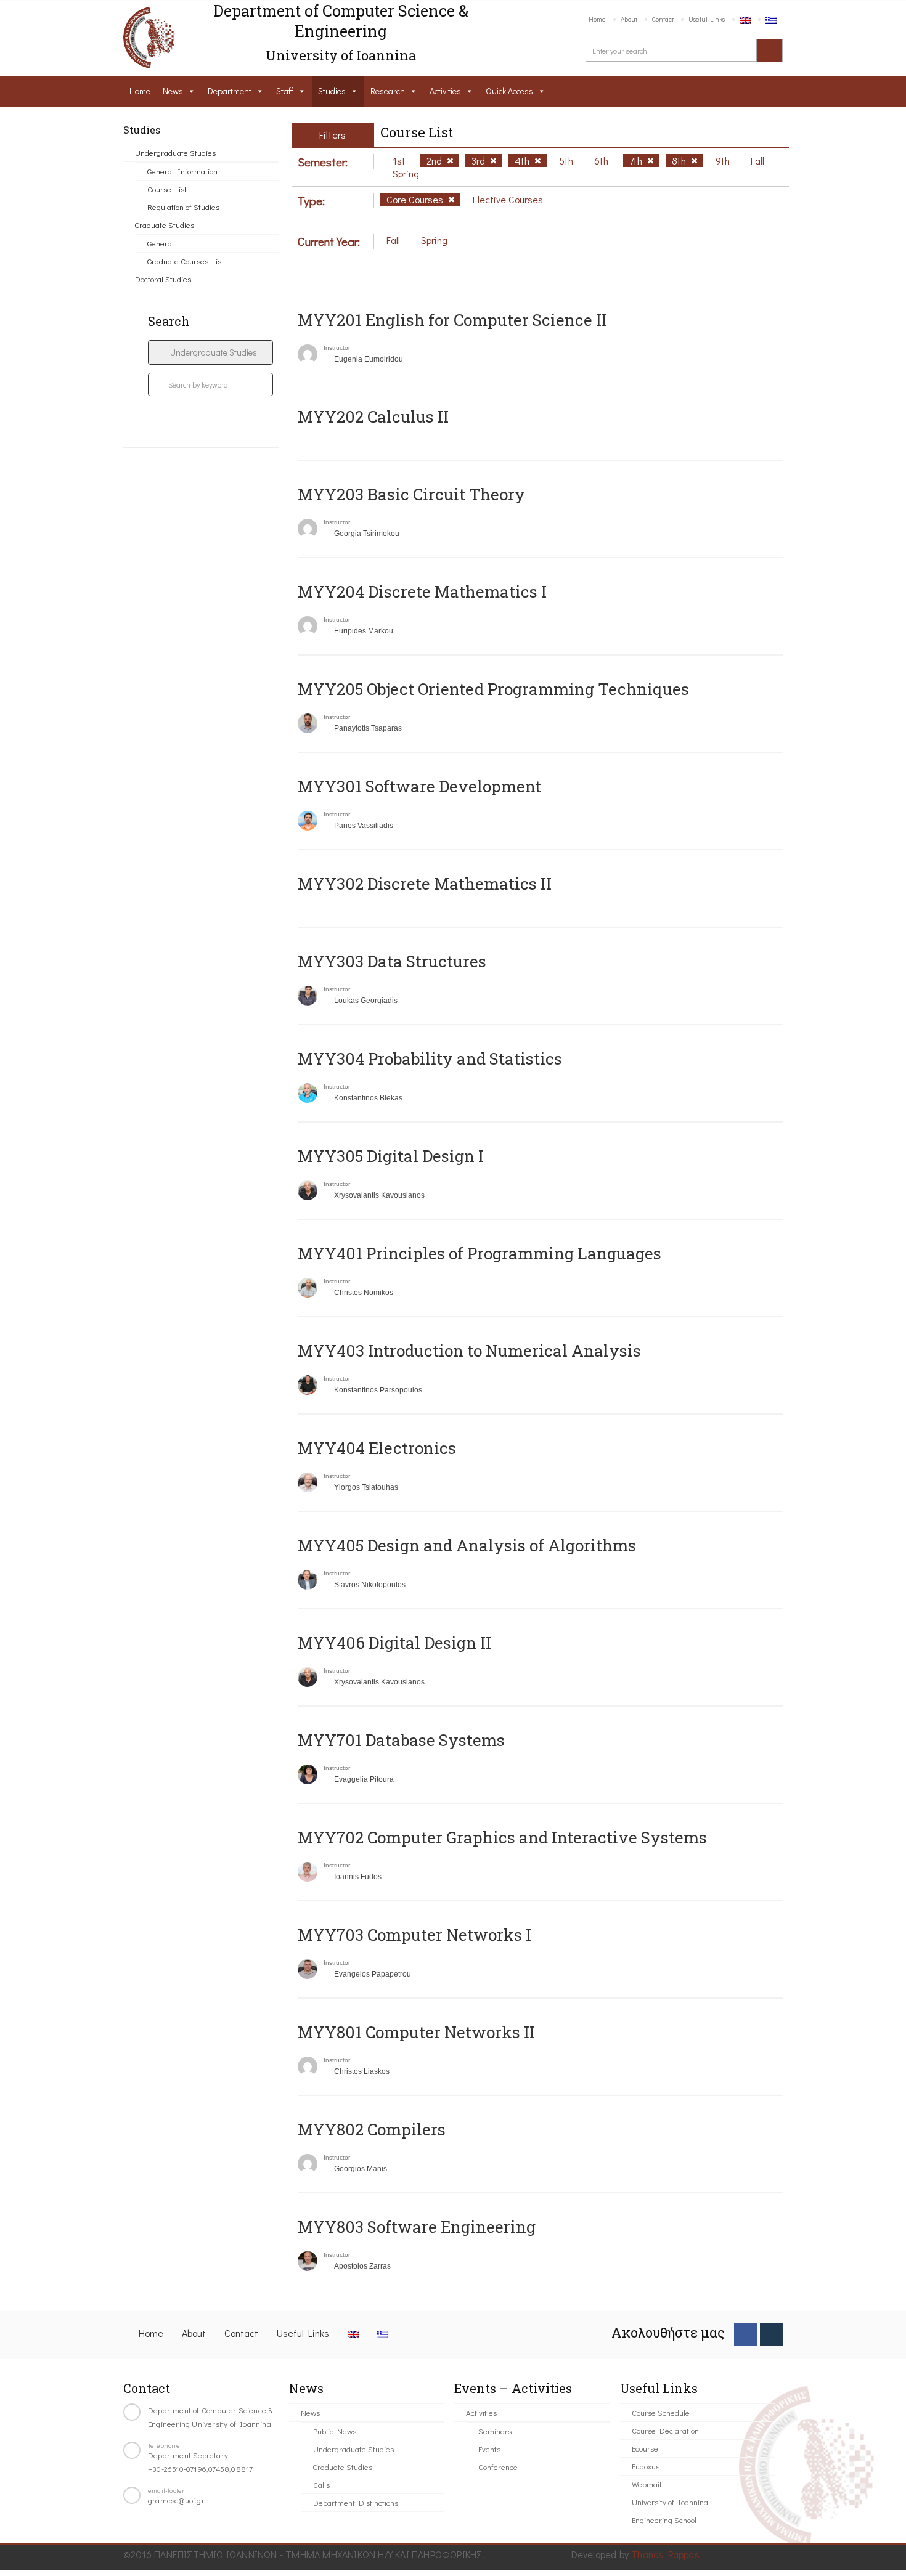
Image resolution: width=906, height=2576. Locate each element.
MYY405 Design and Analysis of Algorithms (467, 1545)
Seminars (495, 2431)
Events (489, 2449)
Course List (167, 189)
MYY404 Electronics (377, 1448)
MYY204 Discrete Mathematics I (422, 591)
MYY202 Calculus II (373, 416)
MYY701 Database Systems (401, 1740)
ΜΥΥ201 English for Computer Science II (452, 320)
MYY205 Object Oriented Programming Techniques (493, 689)
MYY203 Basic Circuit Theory (411, 494)
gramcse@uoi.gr (176, 2500)
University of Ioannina (670, 2502)
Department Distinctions (356, 2502)
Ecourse (645, 2448)
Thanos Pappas (665, 2554)
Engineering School (664, 2520)
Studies (332, 91)
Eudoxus (646, 2466)
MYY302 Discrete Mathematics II (425, 884)
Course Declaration (665, 2430)
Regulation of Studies (183, 207)
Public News (335, 2431)
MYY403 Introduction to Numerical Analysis (469, 1351)
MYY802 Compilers (372, 2129)
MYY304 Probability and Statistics (430, 1058)
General (161, 243)
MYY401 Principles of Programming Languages (480, 1253)
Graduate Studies (165, 225)
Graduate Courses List (186, 261)
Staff (285, 91)
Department (230, 91)
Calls (321, 2485)
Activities (445, 91)
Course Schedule (661, 2412)
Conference (498, 2467)
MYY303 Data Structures (392, 961)
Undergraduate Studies (175, 152)
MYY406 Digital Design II (394, 1643)
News (173, 91)
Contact (663, 19)
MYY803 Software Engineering (417, 2227)
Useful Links (707, 19)
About (629, 19)
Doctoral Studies (163, 279)
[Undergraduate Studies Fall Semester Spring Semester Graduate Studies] (210, 352)
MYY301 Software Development (419, 786)
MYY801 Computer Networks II (416, 2032)
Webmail (647, 2484)
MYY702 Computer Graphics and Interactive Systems (502, 1837)
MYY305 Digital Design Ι (391, 1156)
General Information (182, 171)
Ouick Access (509, 91)
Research (388, 91)
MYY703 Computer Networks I (414, 1935)
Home (597, 19)
